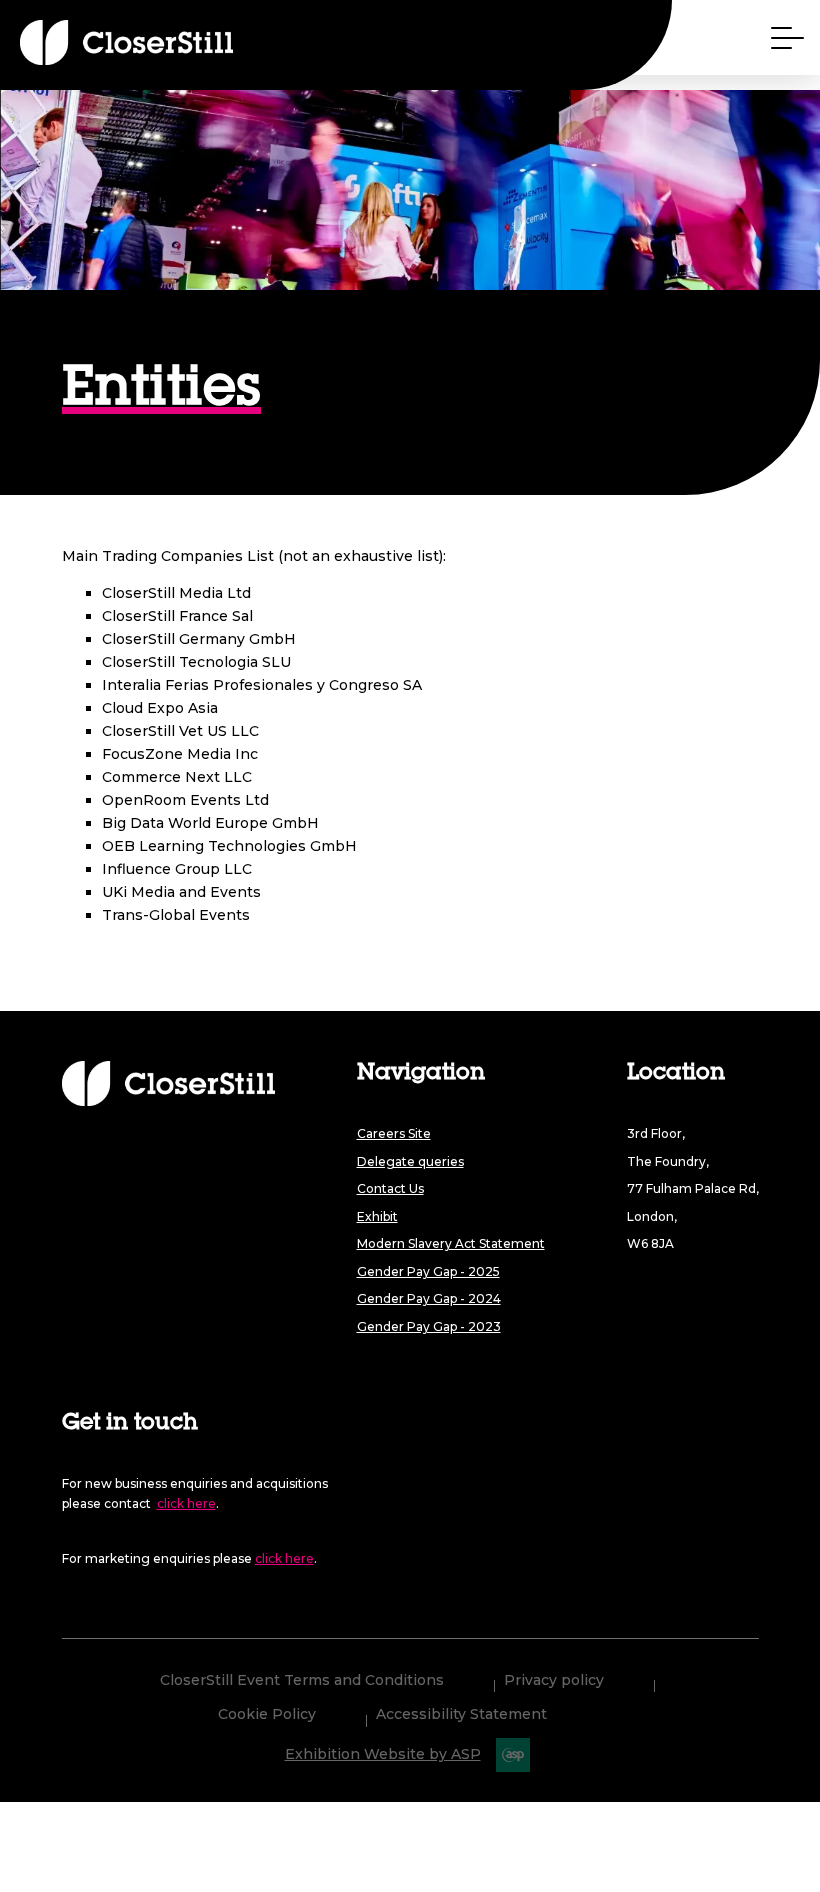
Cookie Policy (267, 1715)
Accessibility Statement (461, 1715)
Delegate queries (410, 1161)
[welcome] (90, 42)
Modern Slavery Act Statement (451, 1243)
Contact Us (390, 1188)
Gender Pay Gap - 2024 (429, 1298)
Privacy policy (554, 1681)
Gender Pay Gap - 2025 (428, 1271)
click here (186, 1503)
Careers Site (394, 1133)
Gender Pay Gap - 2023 (429, 1326)
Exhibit (377, 1216)
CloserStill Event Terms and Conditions (302, 1681)
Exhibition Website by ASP (383, 1754)
